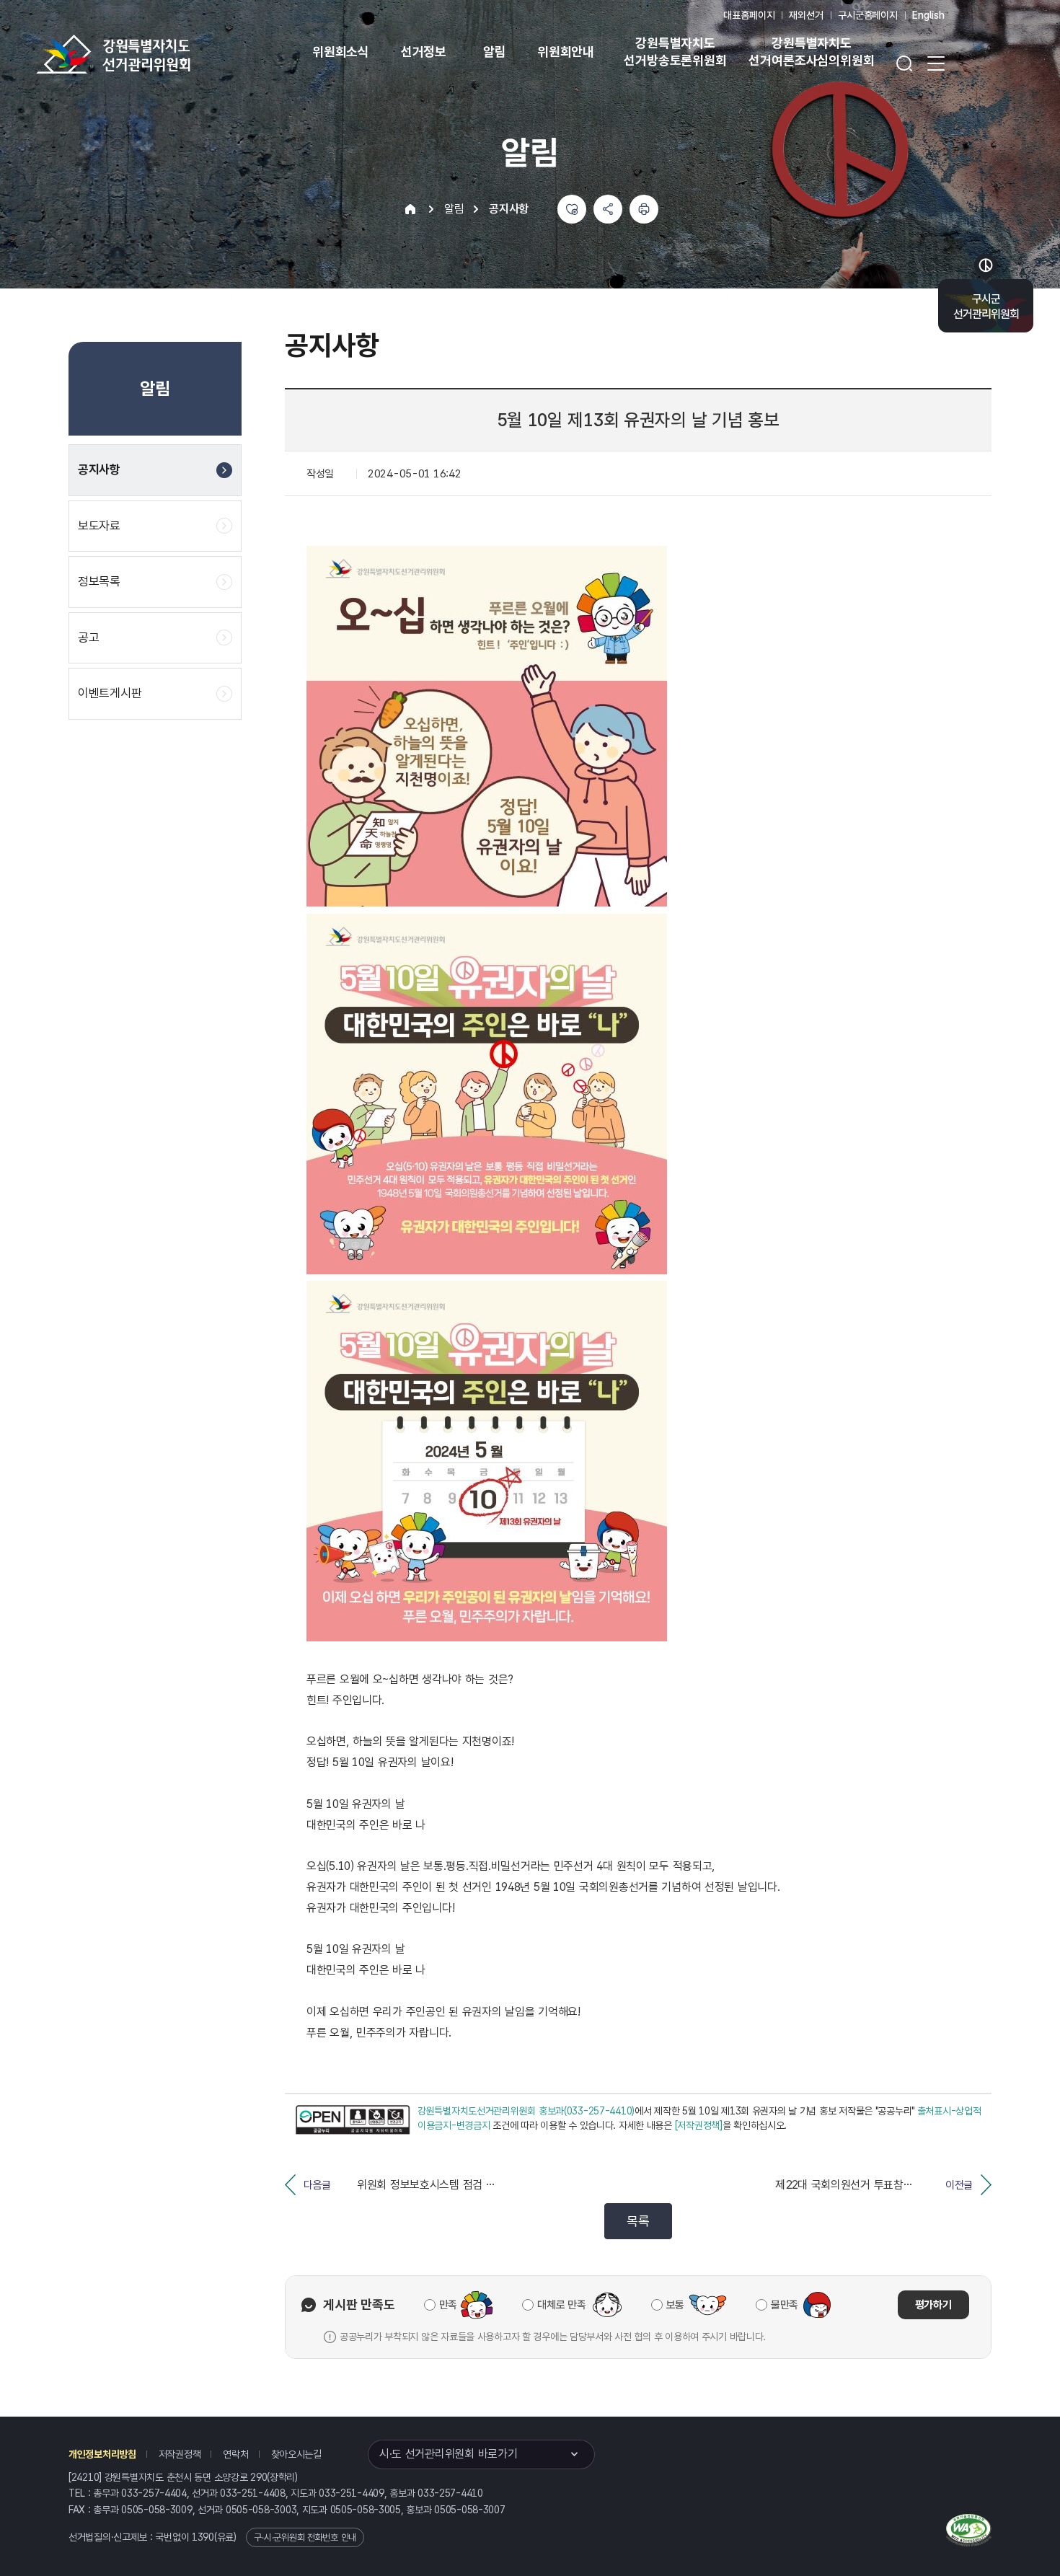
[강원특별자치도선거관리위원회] (159, 54)
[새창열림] (353, 2120)
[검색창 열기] (904, 63)
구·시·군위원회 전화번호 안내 (305, 2537)
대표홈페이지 (749, 15)
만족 (448, 2305)
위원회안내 (566, 52)
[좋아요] (572, 209)
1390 (203, 2537)
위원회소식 (341, 52)
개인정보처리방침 (102, 2454)
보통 (675, 2305)
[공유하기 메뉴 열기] (608, 209)
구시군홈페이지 (868, 15)
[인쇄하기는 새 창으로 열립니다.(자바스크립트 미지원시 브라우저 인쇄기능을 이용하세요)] (644, 209)
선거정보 (424, 52)
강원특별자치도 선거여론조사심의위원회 (811, 52)
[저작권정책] (699, 2125)
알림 (495, 52)
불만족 (785, 2305)
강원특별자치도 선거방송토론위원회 (675, 52)
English (928, 15)
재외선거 (806, 15)
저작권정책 (180, 2454)
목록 (638, 2221)
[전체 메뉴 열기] (936, 63)
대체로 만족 (561, 2305)
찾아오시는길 (296, 2454)
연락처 (235, 2454)
